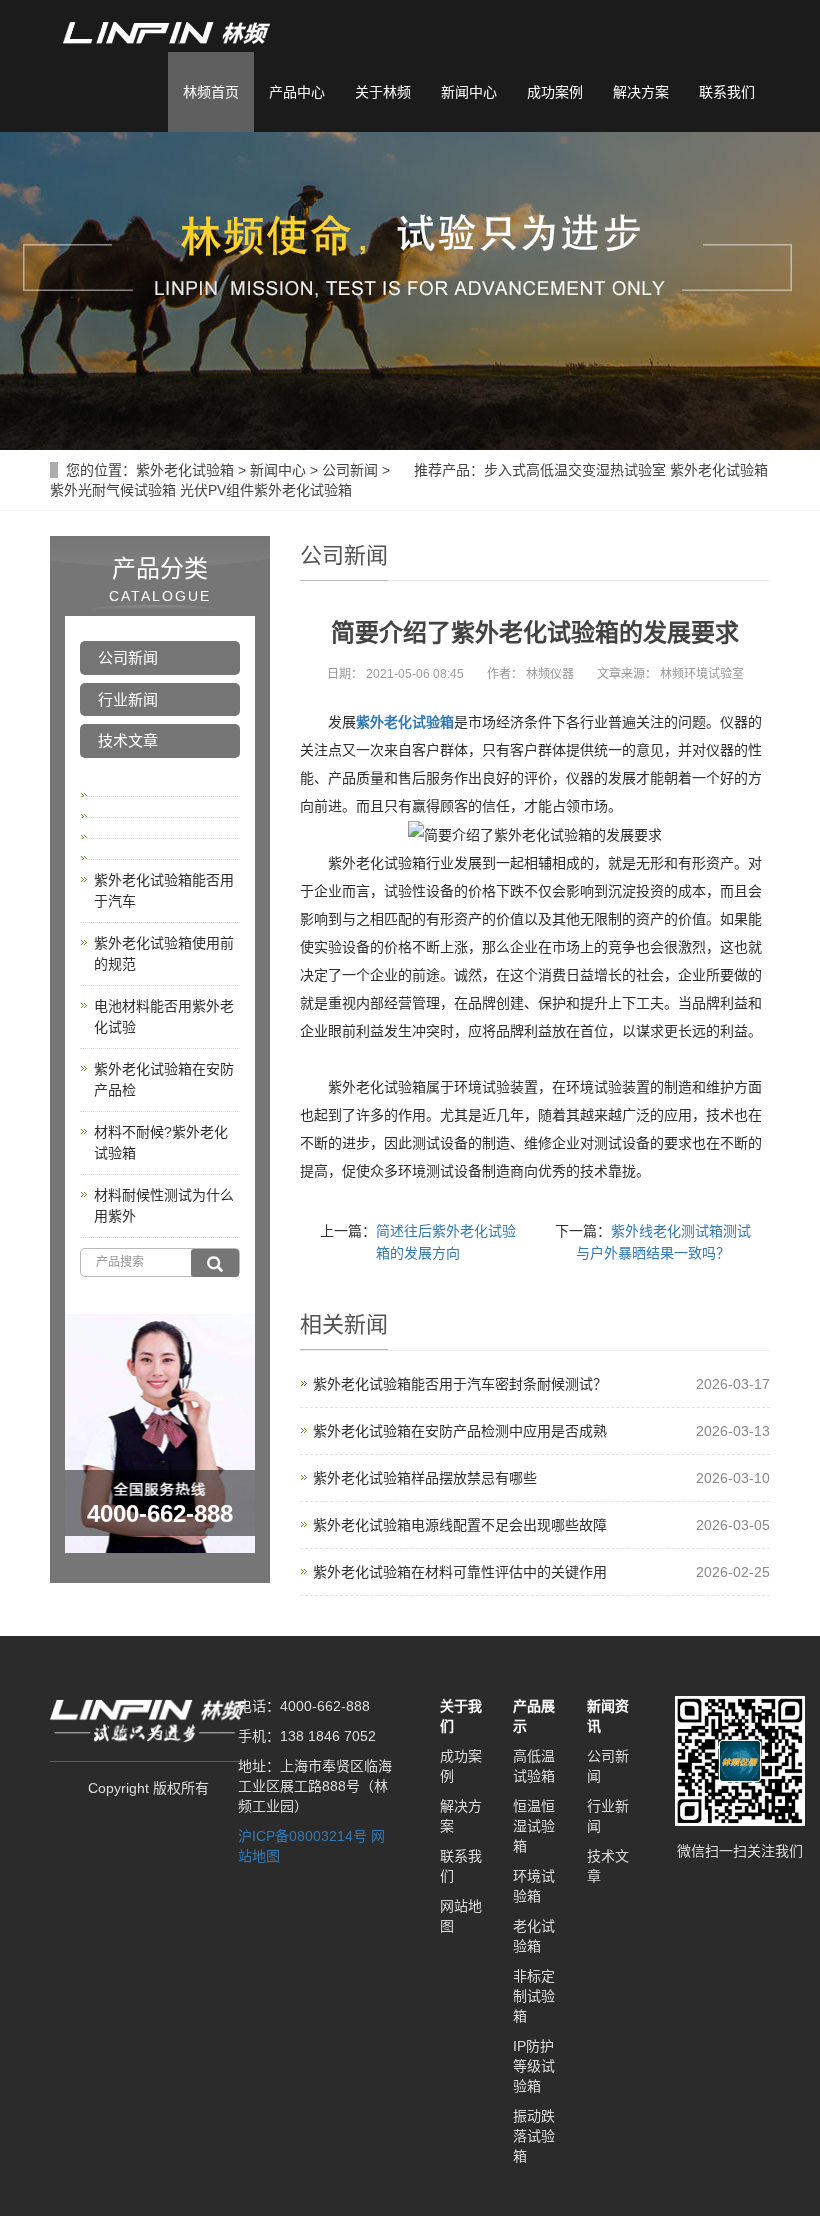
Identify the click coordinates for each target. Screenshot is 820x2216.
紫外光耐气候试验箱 (113, 490)
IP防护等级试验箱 (534, 2066)
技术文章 (128, 740)
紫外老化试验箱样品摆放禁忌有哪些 (425, 1478)
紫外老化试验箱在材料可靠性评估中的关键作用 (460, 1572)
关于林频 (383, 92)
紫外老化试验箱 (185, 470)
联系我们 (727, 92)
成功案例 (555, 92)
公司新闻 (350, 470)
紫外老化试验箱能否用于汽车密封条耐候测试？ (460, 1384)
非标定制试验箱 (534, 1996)
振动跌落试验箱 (534, 2136)
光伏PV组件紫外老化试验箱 (266, 490)
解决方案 (641, 92)
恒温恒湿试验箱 (534, 1826)
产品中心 (297, 92)
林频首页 (211, 92)
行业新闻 (128, 699)
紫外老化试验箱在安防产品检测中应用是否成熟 (460, 1431)
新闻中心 (469, 92)
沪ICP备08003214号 (302, 1836)
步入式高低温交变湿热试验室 (575, 470)
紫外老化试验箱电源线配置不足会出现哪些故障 (460, 1525)
